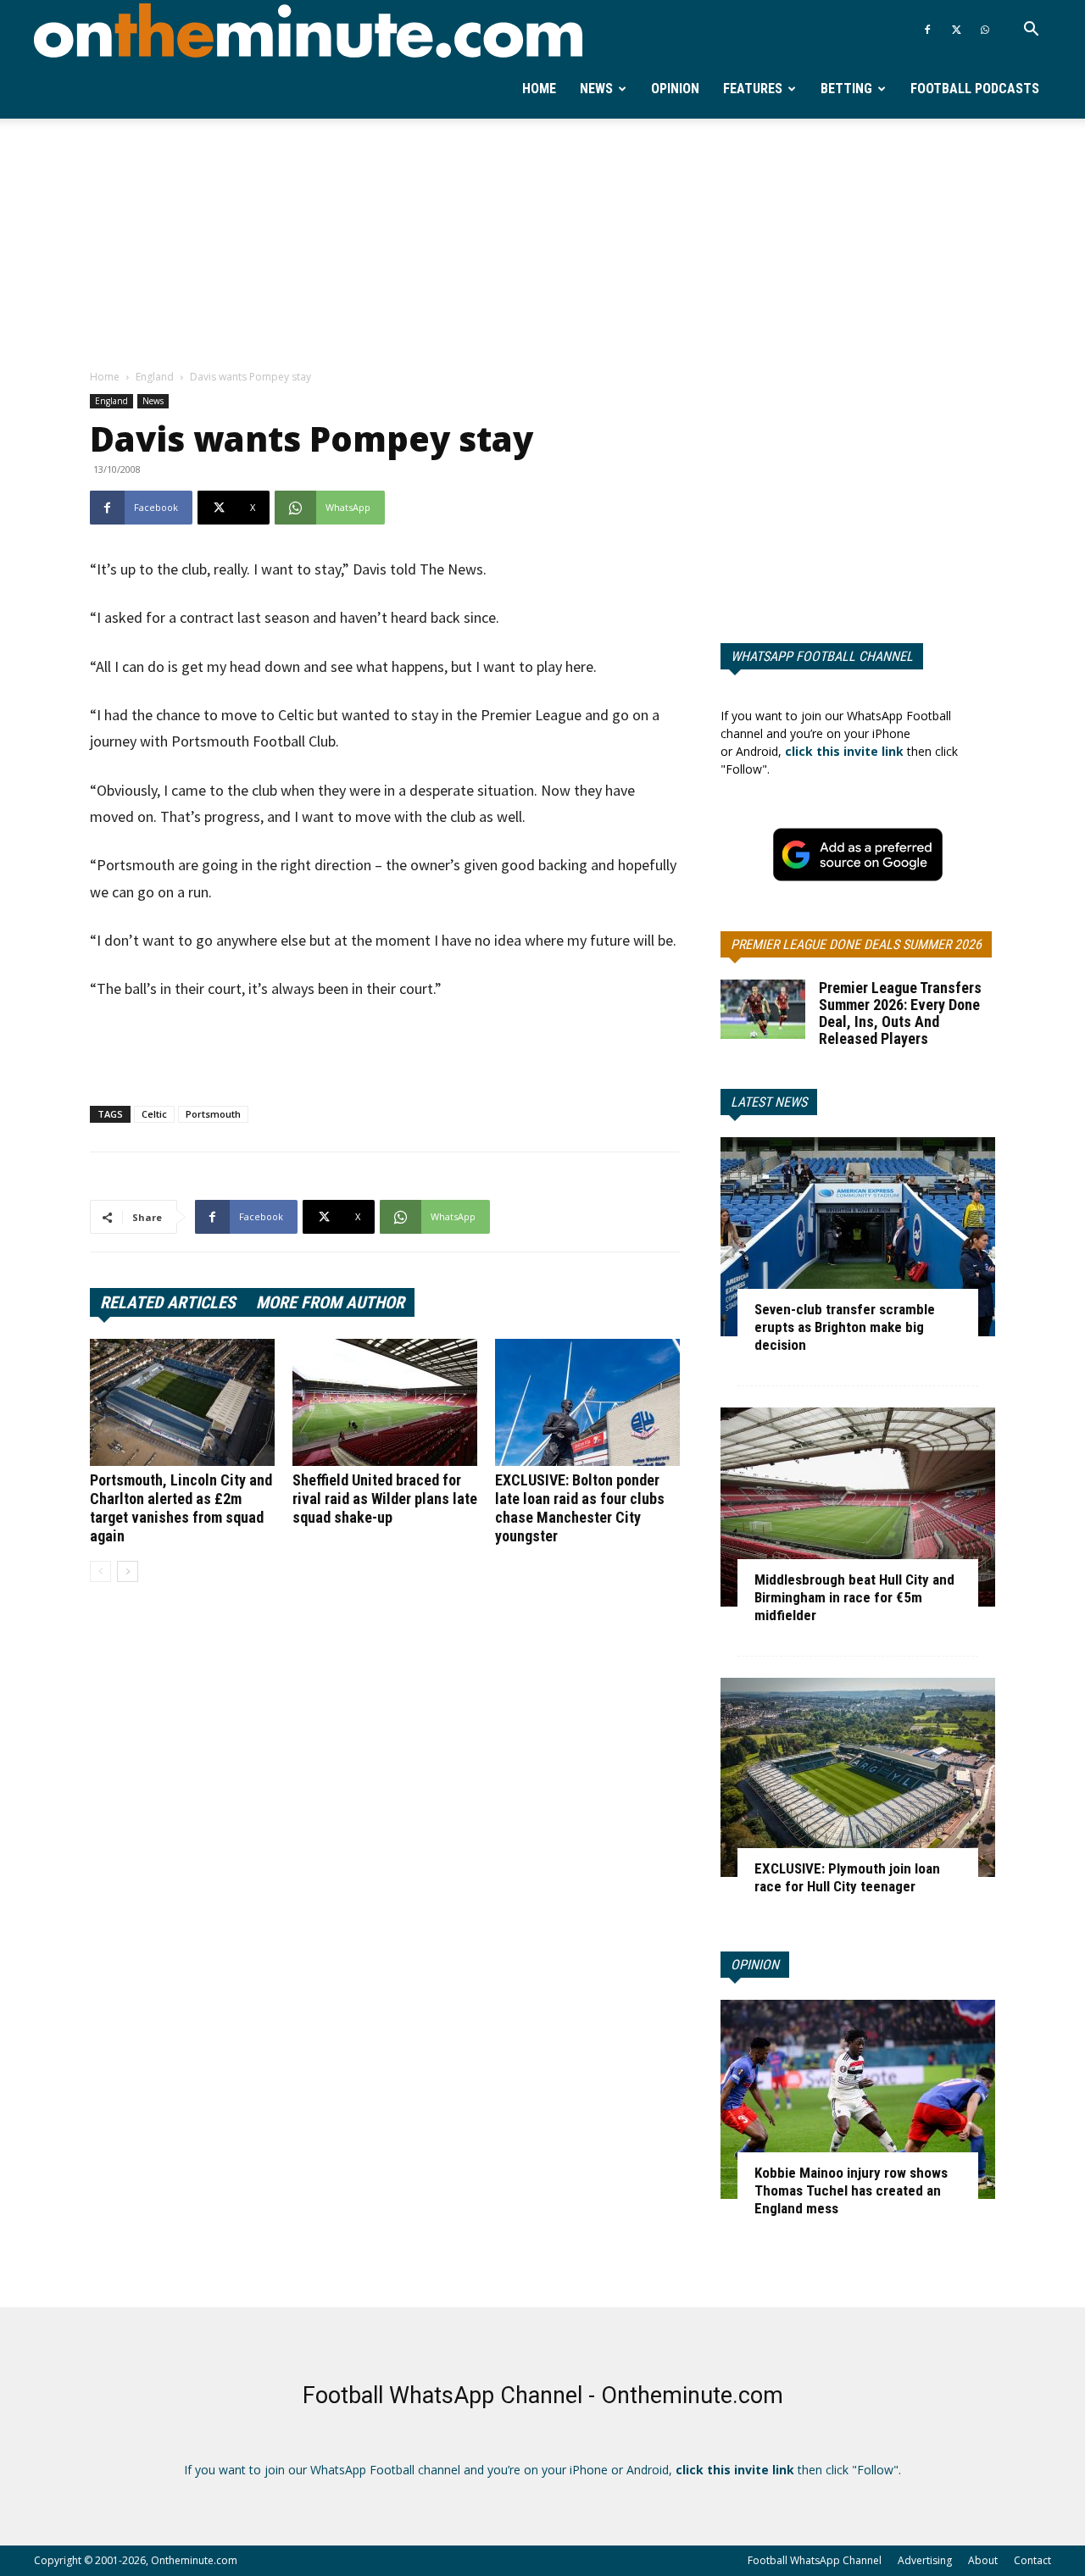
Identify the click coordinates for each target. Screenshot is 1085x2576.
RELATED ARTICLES (168, 1302)
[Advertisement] (542, 245)
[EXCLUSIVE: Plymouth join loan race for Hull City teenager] (858, 1777)
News (596, 89)
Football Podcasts (975, 89)
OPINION (755, 1965)
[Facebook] (927, 30)
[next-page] (128, 1571)
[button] (1031, 31)
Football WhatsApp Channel (815, 2560)
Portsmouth (213, 1114)
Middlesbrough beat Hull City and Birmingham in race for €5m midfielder (854, 1597)
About (983, 2560)
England (155, 377)
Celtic (154, 1114)
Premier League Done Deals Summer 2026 (856, 944)
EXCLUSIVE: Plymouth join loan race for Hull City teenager (847, 1877)
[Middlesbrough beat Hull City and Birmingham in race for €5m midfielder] (858, 1507)
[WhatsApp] (985, 30)
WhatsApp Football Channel (822, 656)
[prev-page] (100, 1571)
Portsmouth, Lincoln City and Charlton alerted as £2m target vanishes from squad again (181, 1508)
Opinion (675, 89)
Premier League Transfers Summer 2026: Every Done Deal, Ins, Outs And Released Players (900, 1013)
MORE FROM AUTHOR (330, 1302)
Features (753, 89)
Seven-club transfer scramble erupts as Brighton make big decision (845, 1327)
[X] (956, 30)
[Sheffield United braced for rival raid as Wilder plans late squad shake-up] (385, 1402)
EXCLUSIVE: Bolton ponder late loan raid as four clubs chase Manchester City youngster (580, 1508)
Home (539, 89)
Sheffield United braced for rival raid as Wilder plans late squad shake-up (385, 1499)
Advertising (925, 2560)
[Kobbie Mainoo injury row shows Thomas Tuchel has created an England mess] (858, 2099)
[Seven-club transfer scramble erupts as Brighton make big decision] (858, 1237)
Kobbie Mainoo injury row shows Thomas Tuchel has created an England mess (851, 2190)
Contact (1032, 2560)
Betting (846, 89)
